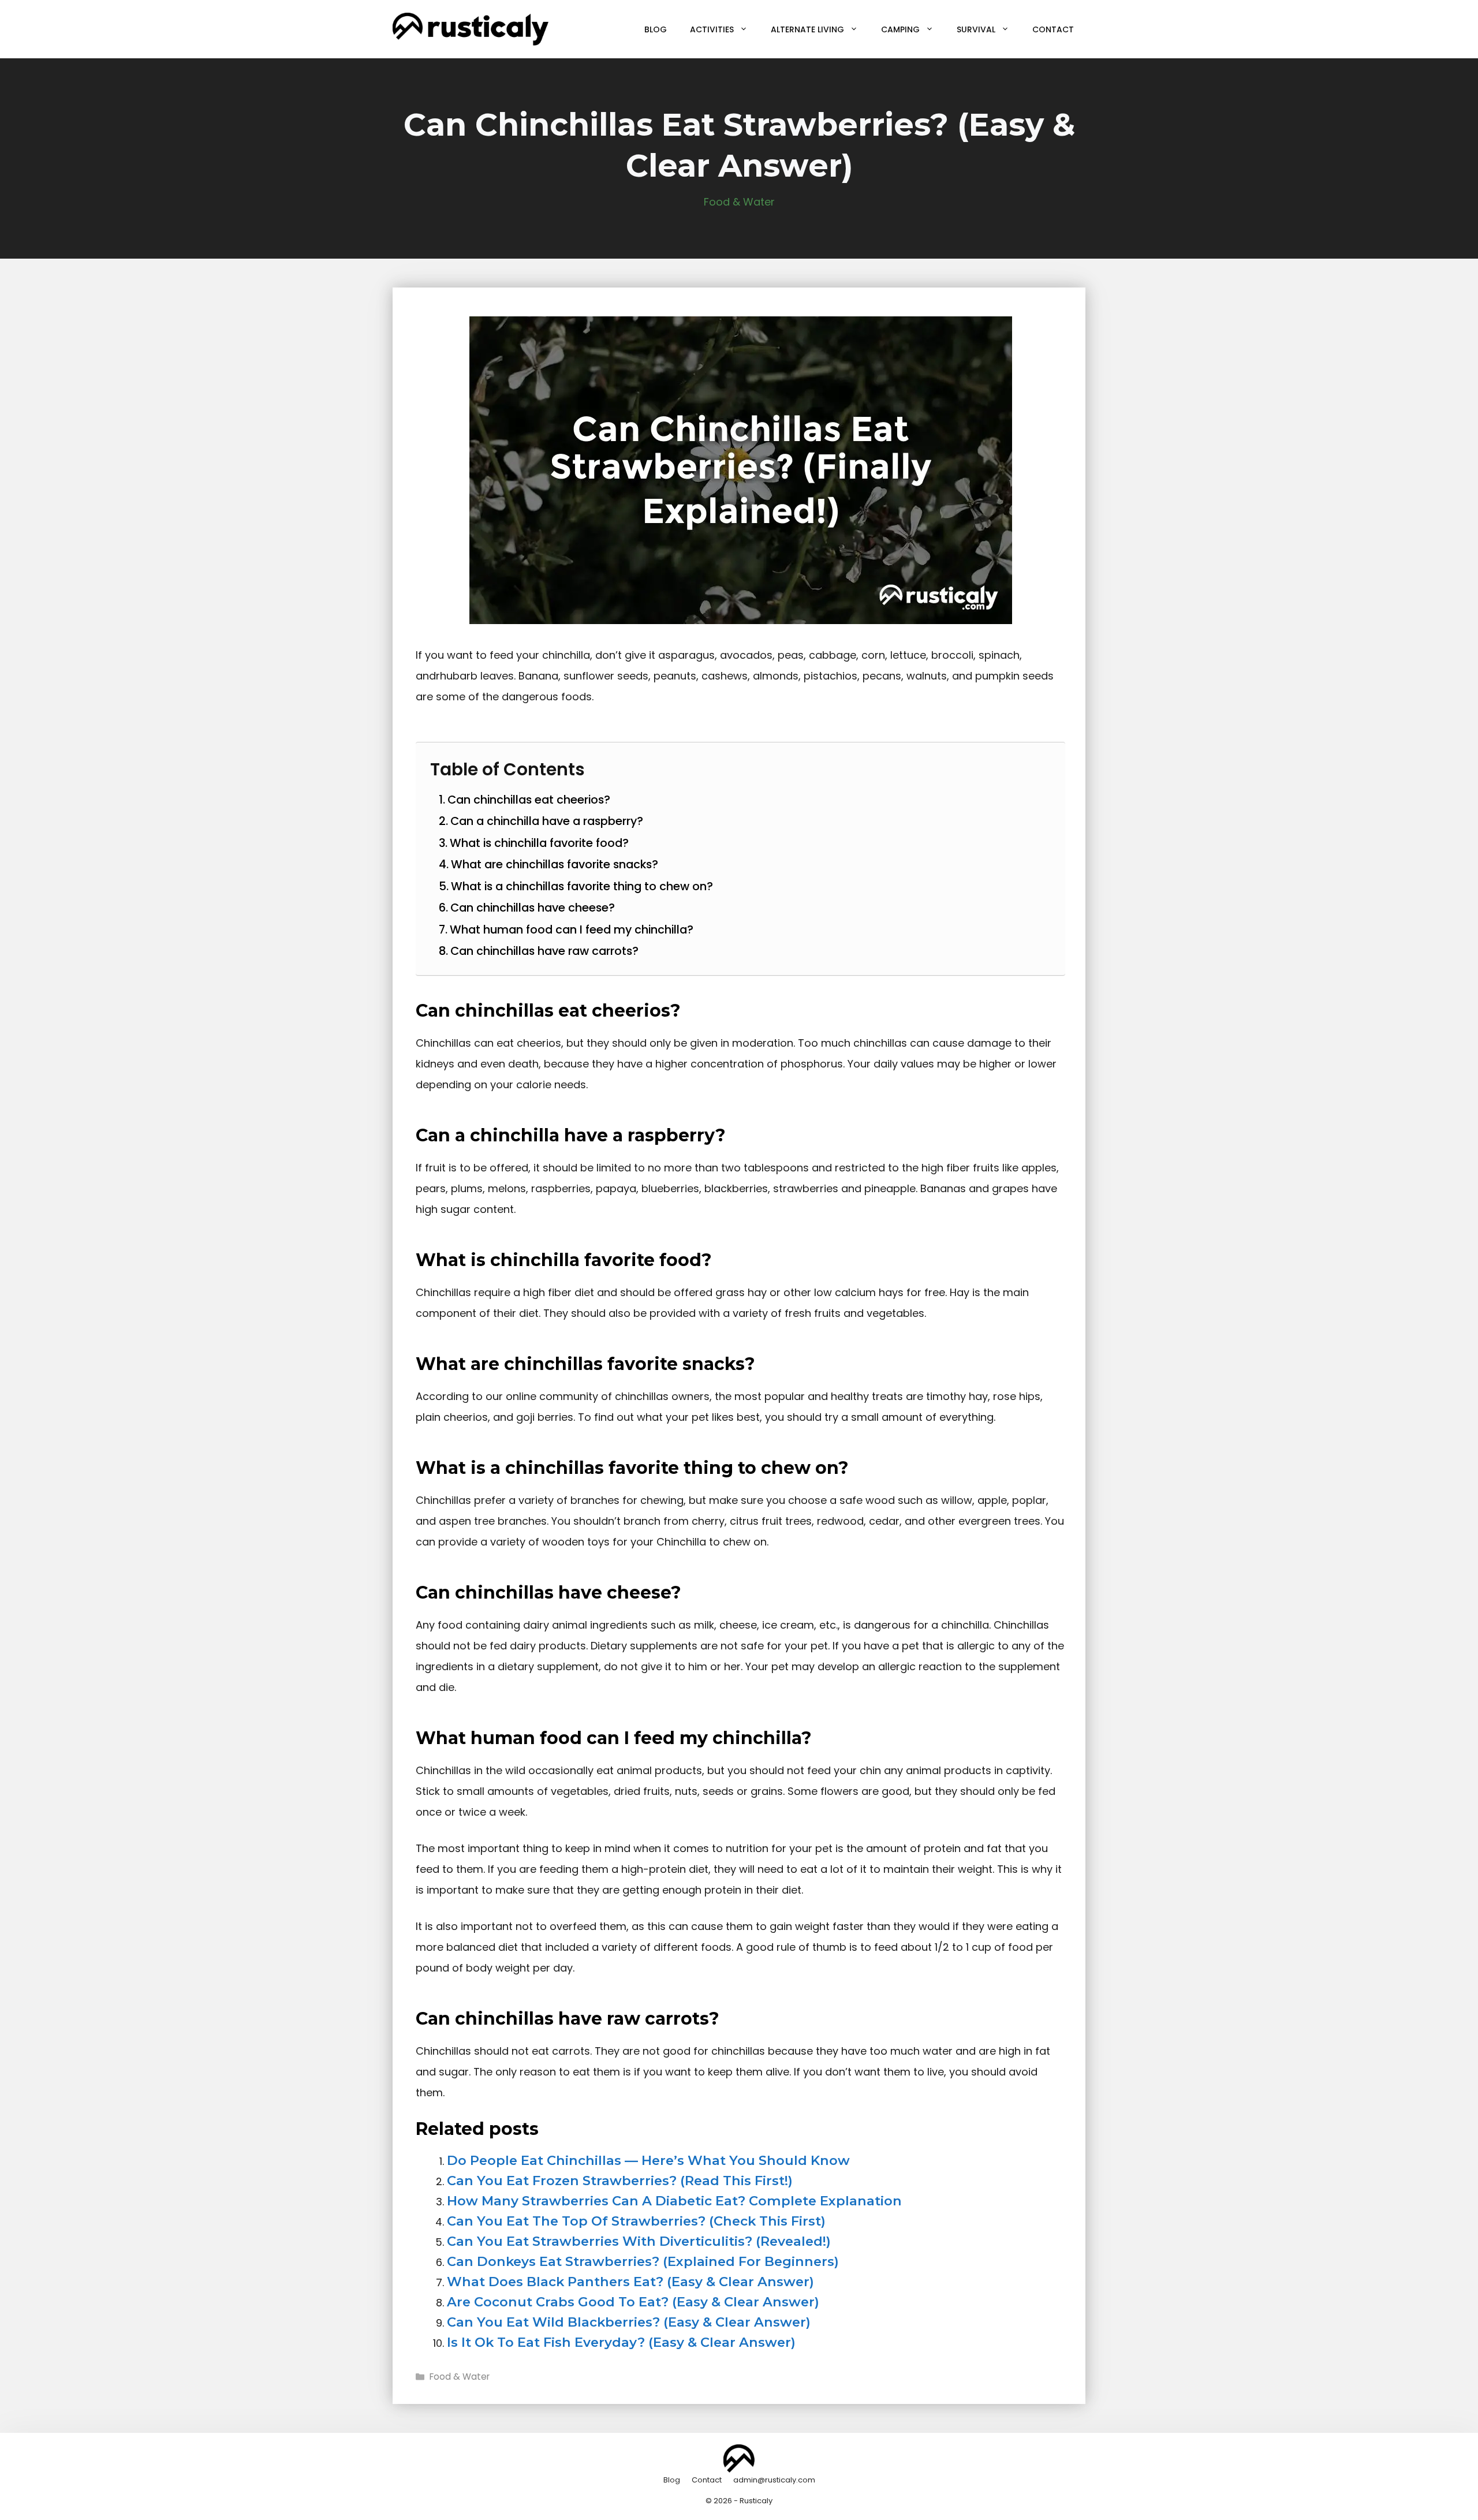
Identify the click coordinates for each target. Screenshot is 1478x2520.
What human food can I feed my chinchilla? (572, 929)
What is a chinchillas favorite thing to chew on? (582, 886)
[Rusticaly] (471, 29)
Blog (656, 29)
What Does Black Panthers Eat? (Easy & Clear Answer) (630, 2282)
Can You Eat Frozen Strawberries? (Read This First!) (620, 2181)
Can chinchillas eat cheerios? (529, 800)
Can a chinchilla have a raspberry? (547, 821)
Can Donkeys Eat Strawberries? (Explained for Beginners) (643, 2261)
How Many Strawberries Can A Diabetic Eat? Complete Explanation (674, 2201)
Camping (900, 29)
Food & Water (739, 202)
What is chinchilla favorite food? (539, 843)
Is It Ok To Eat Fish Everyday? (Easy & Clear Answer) (621, 2342)
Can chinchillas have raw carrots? (544, 951)
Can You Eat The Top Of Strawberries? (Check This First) (636, 2221)
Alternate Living (807, 29)
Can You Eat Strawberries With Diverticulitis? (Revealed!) (639, 2241)
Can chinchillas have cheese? (533, 908)
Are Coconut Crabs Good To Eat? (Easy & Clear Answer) (633, 2302)
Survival (976, 29)
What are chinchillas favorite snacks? (555, 864)
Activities (712, 29)
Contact (1053, 29)
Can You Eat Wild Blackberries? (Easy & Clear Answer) (629, 2322)
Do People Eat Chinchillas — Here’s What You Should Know (648, 2160)
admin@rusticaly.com (774, 2480)
